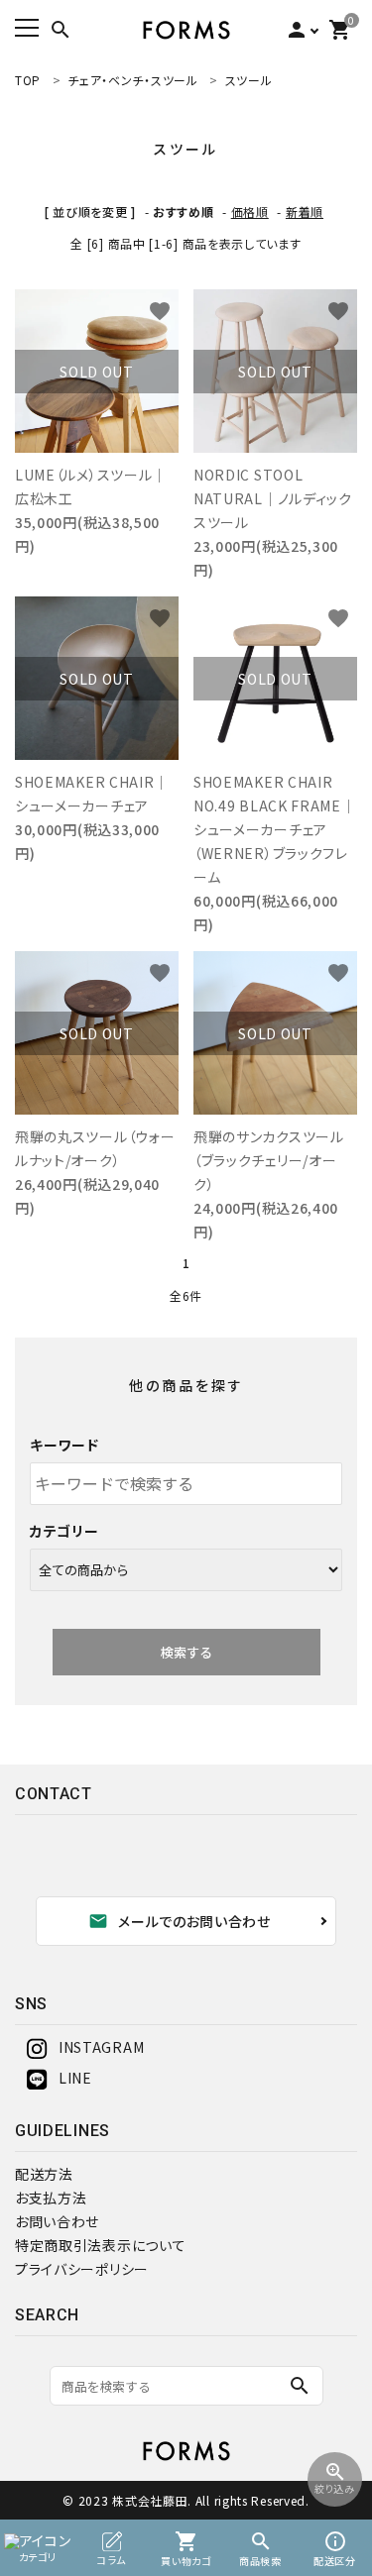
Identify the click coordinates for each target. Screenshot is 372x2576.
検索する (186, 1652)
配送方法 (44, 2174)
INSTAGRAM (101, 2047)
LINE (75, 2078)
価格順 (250, 212)
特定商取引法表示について (100, 2245)
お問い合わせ (57, 2221)
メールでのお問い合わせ (180, 1921)
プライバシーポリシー (82, 2269)
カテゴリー (64, 1531)
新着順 (305, 212)
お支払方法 (51, 2198)
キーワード (64, 1445)
